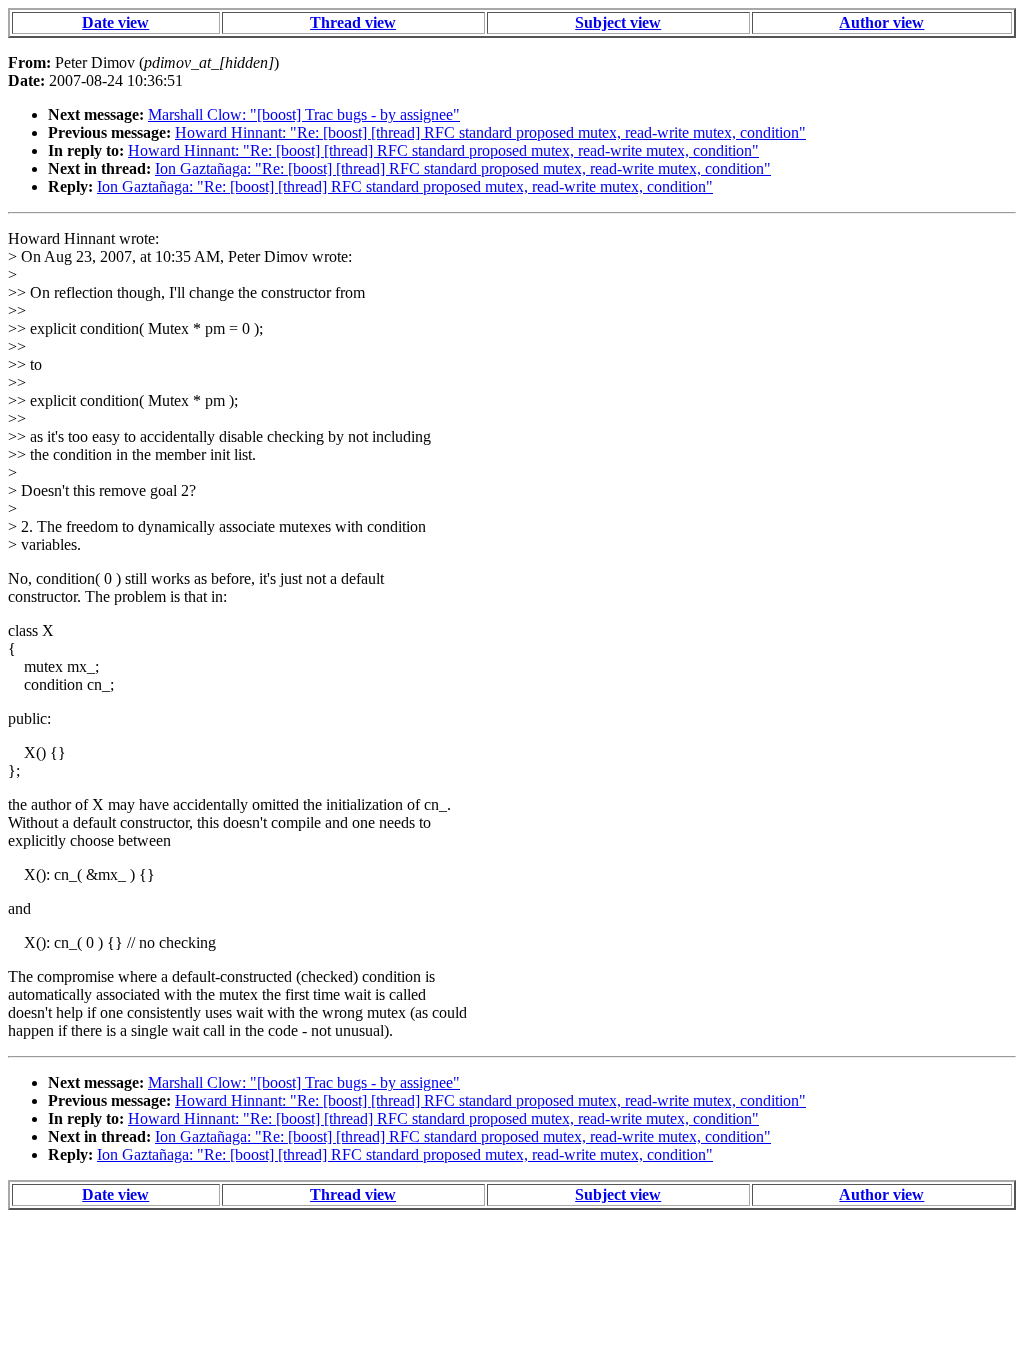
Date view (115, 22)
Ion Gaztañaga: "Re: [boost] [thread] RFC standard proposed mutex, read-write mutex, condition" (463, 168)
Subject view (618, 22)
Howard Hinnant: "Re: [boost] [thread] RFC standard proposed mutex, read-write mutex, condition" (490, 132)
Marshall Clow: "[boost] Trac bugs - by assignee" (304, 114)
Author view (881, 22)
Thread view (353, 22)
